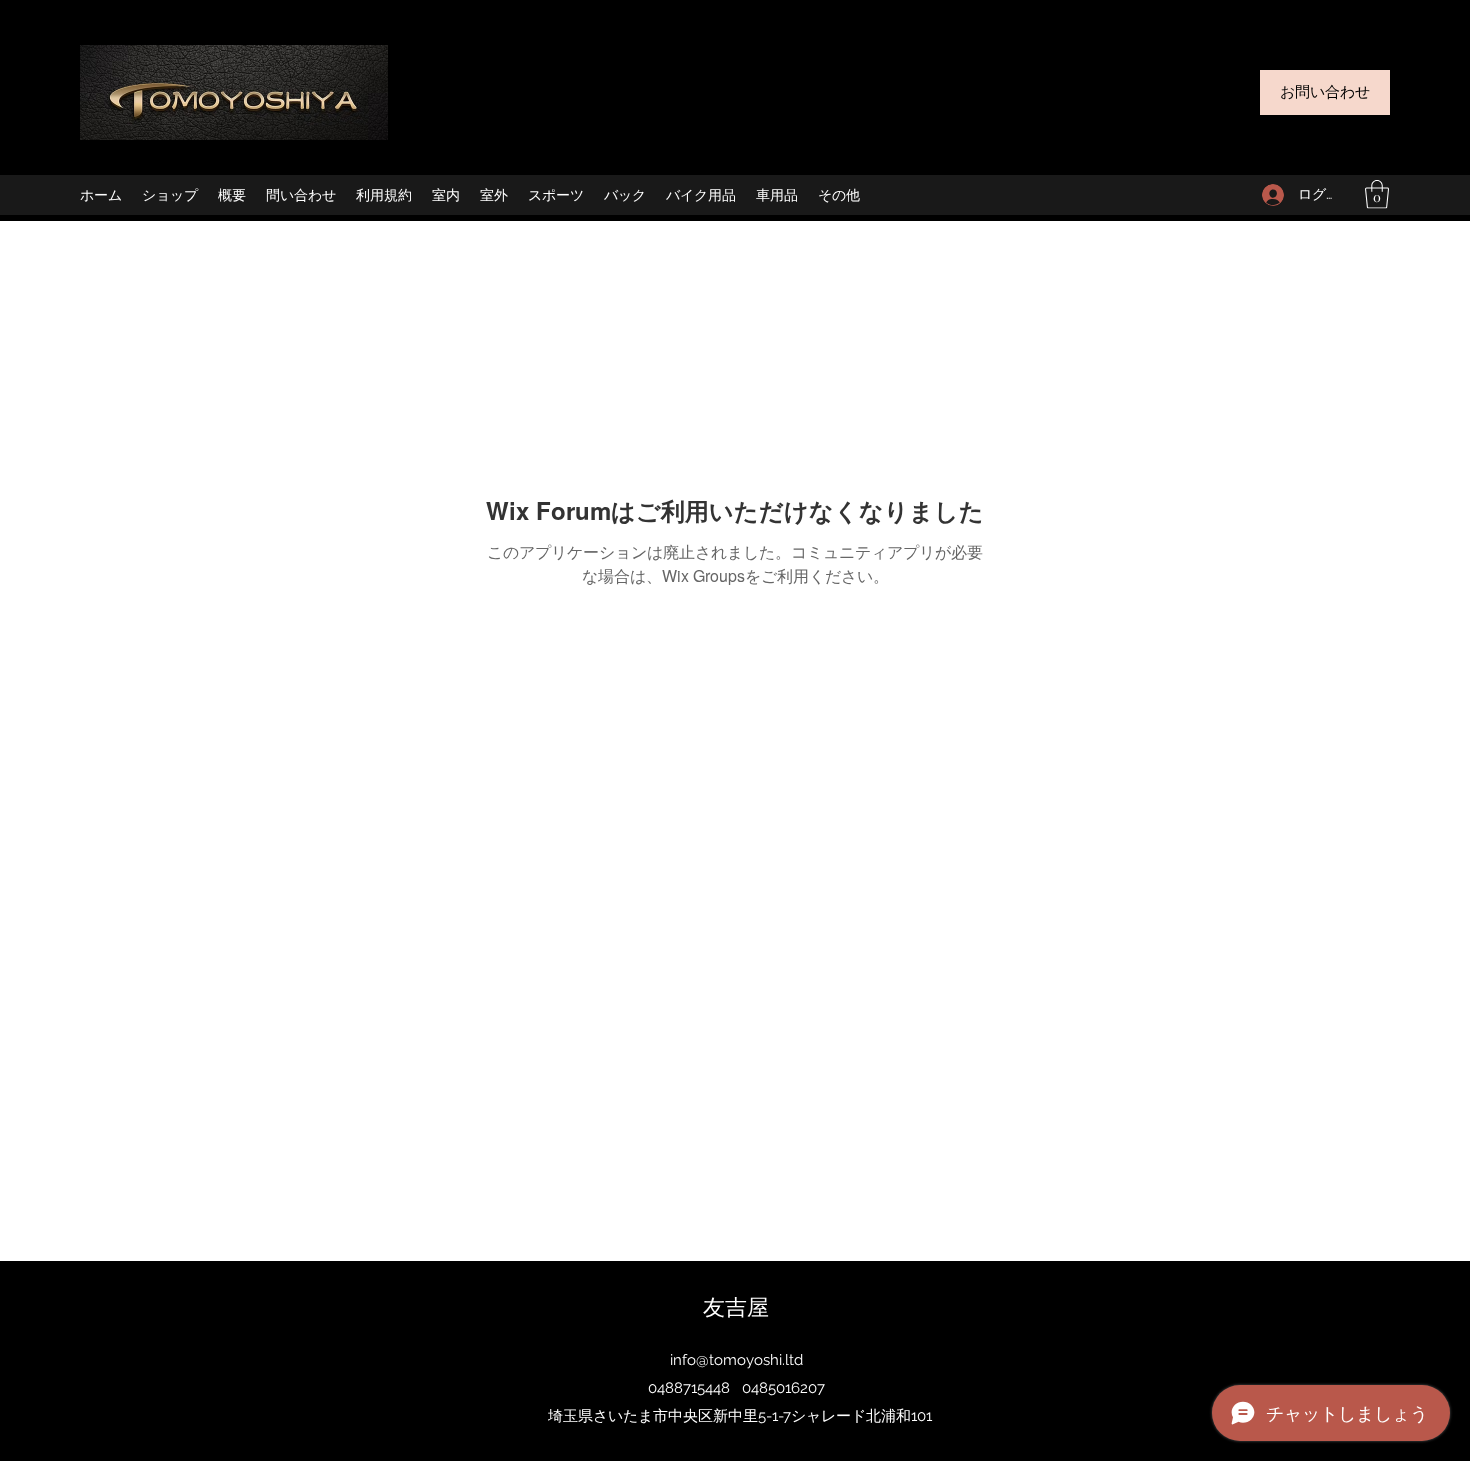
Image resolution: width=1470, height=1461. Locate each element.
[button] (1377, 194)
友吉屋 (736, 1306)
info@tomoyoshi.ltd (736, 1360)
